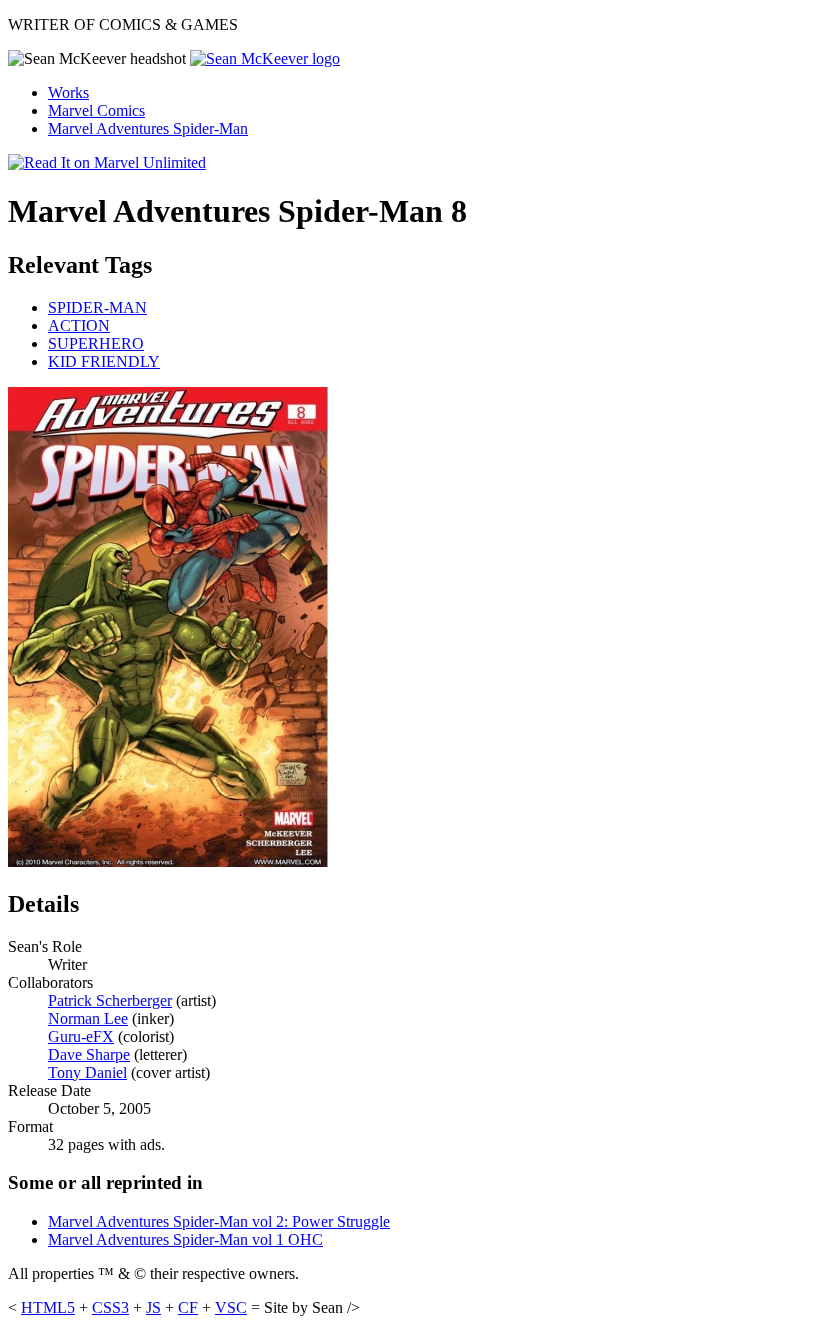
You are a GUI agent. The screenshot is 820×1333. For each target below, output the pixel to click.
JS (153, 1307)
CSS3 (110, 1307)
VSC (231, 1307)
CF (188, 1307)
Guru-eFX (81, 1036)
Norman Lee (88, 1018)
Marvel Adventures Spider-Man (148, 128)
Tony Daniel (87, 1072)
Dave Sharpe (89, 1054)
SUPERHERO (96, 343)
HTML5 (48, 1307)
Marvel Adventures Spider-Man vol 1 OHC (185, 1239)
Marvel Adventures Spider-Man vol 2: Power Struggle (219, 1221)
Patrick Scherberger (110, 1000)
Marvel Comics (96, 110)
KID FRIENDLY (104, 361)
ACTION (79, 325)
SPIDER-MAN (97, 307)
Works (68, 92)
